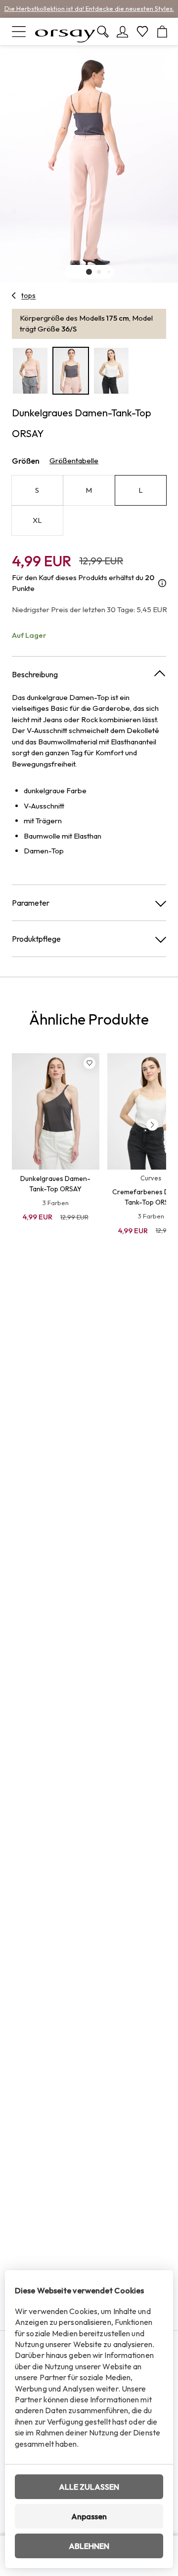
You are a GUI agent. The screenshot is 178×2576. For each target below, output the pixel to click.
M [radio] (89, 490)
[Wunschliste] (142, 32)
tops (28, 295)
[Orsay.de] (65, 32)
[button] (89, 272)
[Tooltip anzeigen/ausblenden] (162, 583)
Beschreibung (35, 674)
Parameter (31, 903)
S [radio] (37, 490)
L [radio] (141, 490)
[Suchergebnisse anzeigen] (103, 32)
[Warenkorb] (162, 32)
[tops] (14, 295)
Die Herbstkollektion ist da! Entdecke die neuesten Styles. (89, 8)
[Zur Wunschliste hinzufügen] (89, 1063)
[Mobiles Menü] (19, 32)
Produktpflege (36, 939)
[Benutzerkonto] (123, 32)
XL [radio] (38, 520)
